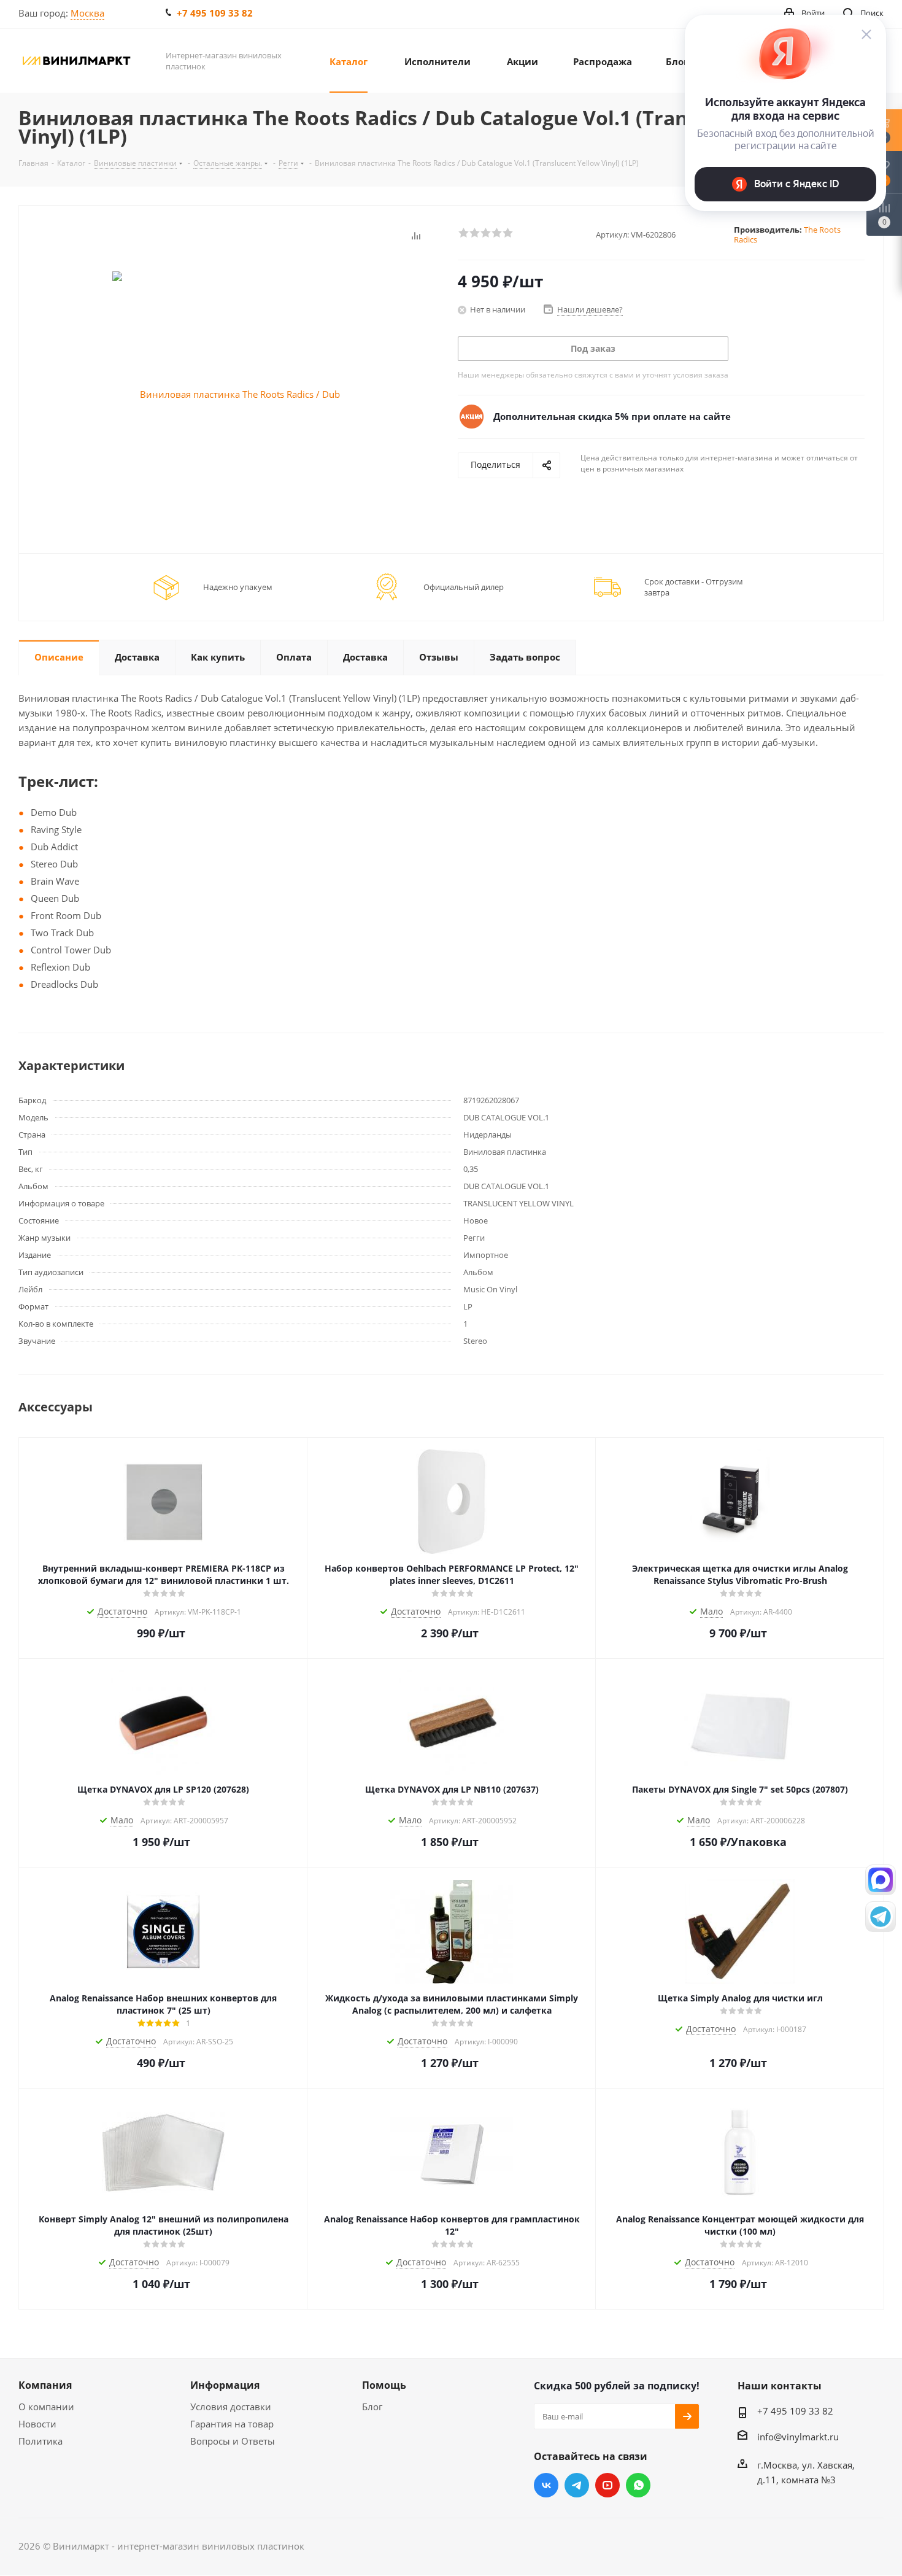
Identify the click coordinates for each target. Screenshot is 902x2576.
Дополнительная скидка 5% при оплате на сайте (612, 416)
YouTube (607, 2485)
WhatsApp (638, 2485)
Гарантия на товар (232, 2424)
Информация (225, 2385)
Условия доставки (231, 2407)
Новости (37, 2424)
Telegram (577, 2485)
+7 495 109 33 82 (215, 13)
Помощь (384, 2385)
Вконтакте (546, 2485)
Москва (87, 13)
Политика (40, 2441)
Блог (372, 2407)
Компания (45, 2385)
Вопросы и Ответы (233, 2441)
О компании (46, 2407)
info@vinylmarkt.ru (798, 2437)
